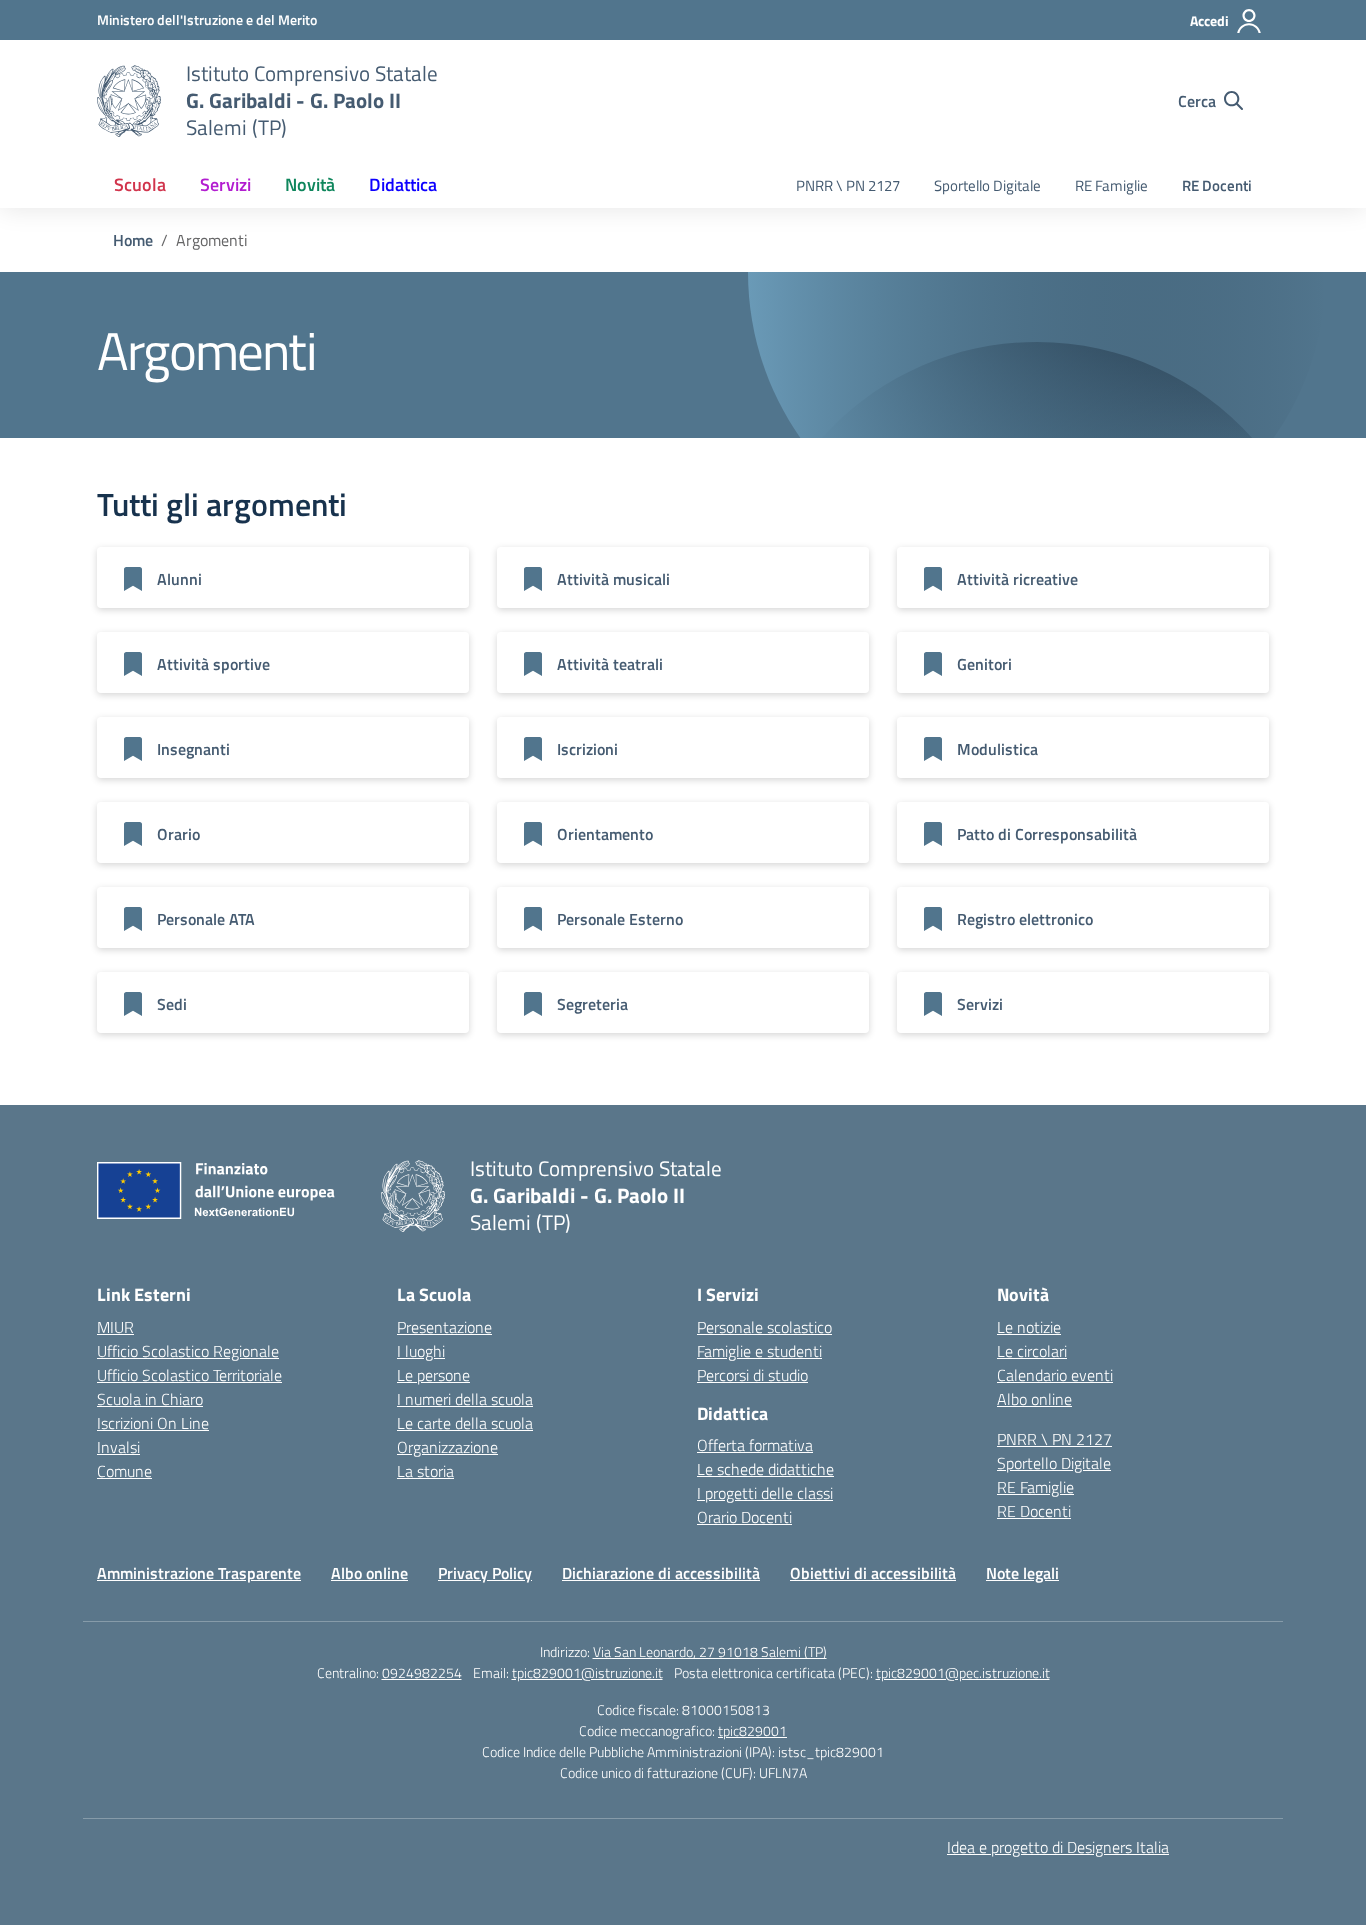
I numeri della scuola (465, 1399)
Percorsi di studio (752, 1375)
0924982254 (422, 1672)
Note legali (1022, 1573)
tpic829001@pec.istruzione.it (963, 1672)
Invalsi (118, 1447)
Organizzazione (447, 1447)
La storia (425, 1471)
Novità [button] (310, 184)
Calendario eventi (1055, 1375)
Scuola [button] (140, 184)
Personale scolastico (764, 1327)
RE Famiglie (1111, 185)
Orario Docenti (744, 1517)
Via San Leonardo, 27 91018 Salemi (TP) (710, 1651)
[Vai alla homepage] (129, 101)
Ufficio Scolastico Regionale (188, 1351)
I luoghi (421, 1351)
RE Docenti (1217, 185)
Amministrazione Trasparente (199, 1573)
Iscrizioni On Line (153, 1423)
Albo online (1034, 1399)
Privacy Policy (485, 1573)
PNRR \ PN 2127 (848, 185)
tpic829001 (752, 1730)
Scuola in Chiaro (150, 1399)
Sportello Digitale (987, 185)
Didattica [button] (403, 184)
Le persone (433, 1375)
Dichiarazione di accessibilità (661, 1573)
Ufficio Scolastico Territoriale (189, 1375)
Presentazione (444, 1327)
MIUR (115, 1327)
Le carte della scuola (465, 1423)
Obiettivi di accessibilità (873, 1573)
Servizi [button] (225, 184)
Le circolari (1032, 1351)
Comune (124, 1471)
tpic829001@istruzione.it (587, 1672)
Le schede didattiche (765, 1469)
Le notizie (1029, 1327)
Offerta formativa (755, 1445)
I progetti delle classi (765, 1493)
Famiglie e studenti (759, 1351)
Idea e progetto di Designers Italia (1058, 1847)
